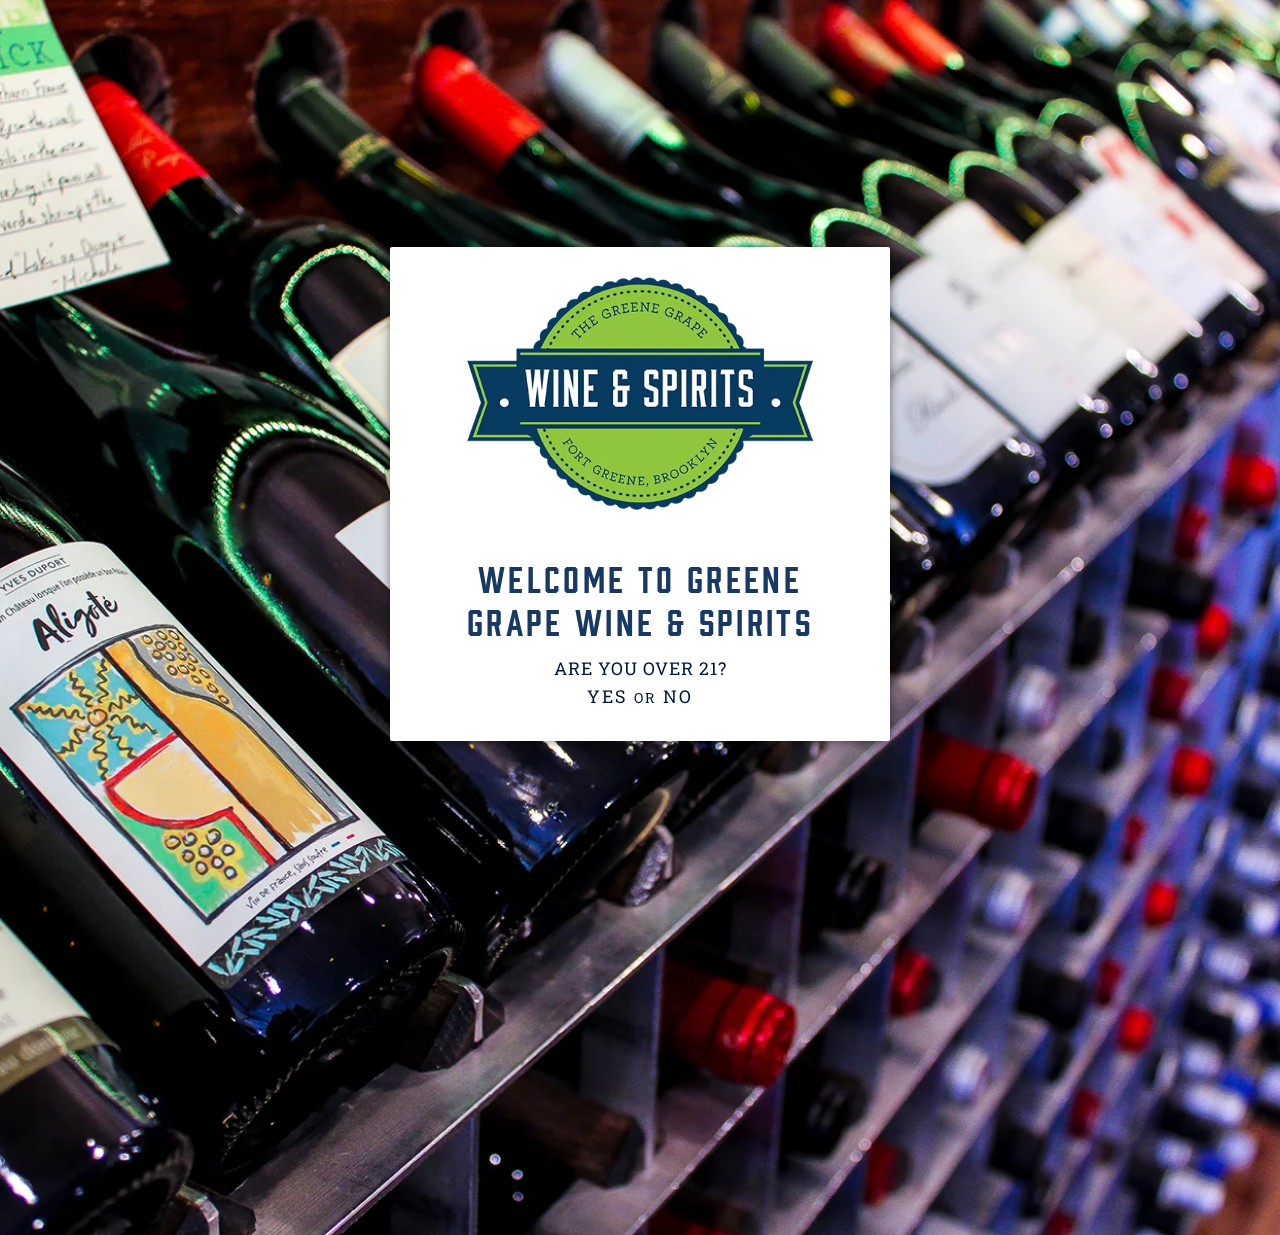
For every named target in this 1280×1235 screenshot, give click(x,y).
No (678, 696)
